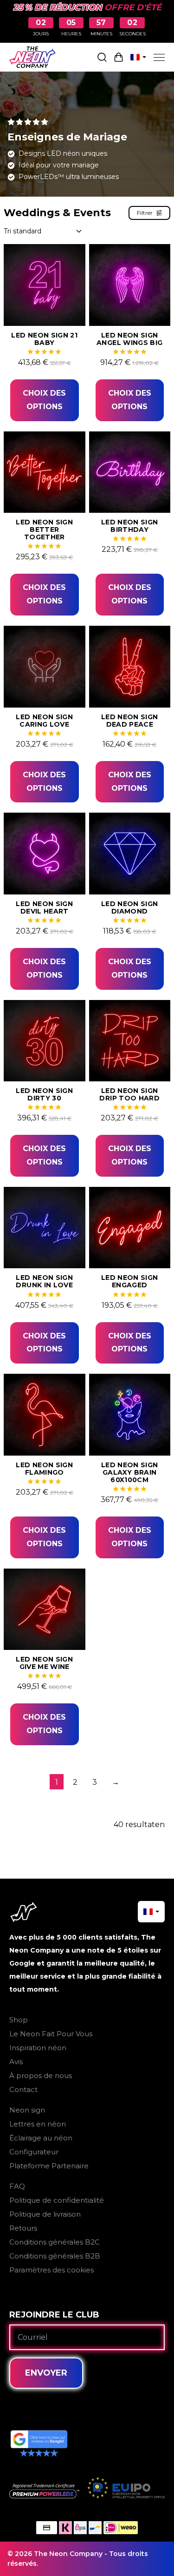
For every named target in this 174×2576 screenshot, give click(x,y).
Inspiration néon (38, 2048)
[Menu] (159, 57)
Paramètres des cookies (52, 2270)
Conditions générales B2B (55, 2256)
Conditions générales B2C (55, 2242)
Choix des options (44, 400)
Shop (19, 2020)
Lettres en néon (38, 2124)
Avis (16, 2062)
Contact (23, 2089)
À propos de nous (41, 2076)
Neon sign (27, 2110)
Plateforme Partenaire (49, 2166)
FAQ (17, 2186)
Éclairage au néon (41, 2138)
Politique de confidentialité (57, 2200)
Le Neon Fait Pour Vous (51, 2034)
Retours (23, 2228)
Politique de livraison (45, 2214)
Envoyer (46, 2373)
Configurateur (34, 2152)
